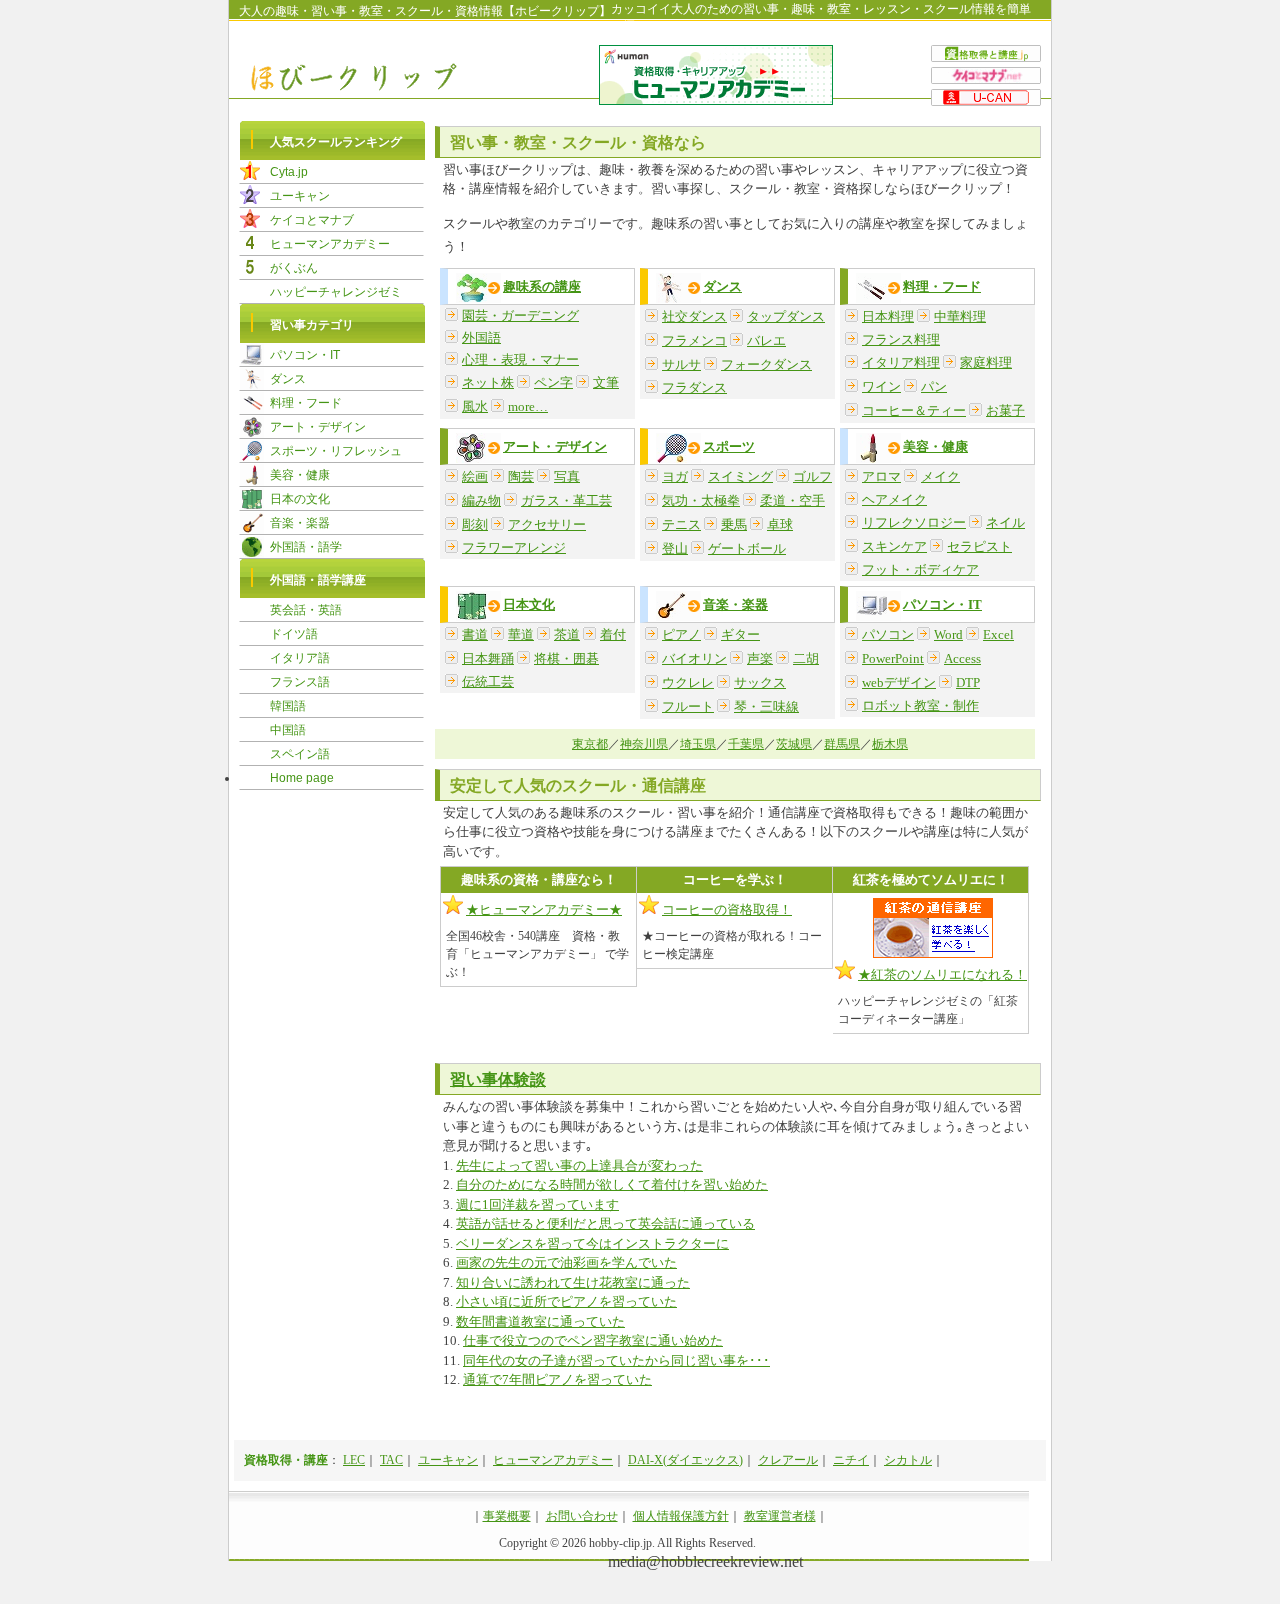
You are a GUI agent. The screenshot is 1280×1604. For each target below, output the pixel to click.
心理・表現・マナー (520, 359)
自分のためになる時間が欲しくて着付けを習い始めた (612, 1184)
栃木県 (890, 744)
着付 (613, 634)
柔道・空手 (792, 500)
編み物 (481, 500)
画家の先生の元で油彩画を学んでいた (566, 1262)
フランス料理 (901, 339)
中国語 (288, 730)
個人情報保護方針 (681, 1516)
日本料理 (888, 316)
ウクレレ (688, 682)
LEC (354, 1460)
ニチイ (851, 1460)
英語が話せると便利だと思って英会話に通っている (605, 1223)
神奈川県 (644, 744)
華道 (521, 634)
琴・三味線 (766, 706)
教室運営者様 (780, 1516)
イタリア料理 (901, 362)
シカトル (908, 1460)
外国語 (481, 337)
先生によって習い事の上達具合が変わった (579, 1165)
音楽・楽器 (735, 604)
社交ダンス (694, 316)
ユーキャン (300, 196)
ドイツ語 (294, 634)
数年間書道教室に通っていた (540, 1321)
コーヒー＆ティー (914, 410)
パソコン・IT (942, 604)
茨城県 (794, 744)
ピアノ (681, 634)
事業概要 (507, 1516)
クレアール (788, 1460)
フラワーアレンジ (514, 547)
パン (934, 386)
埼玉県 (698, 744)
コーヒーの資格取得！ (727, 909)
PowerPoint (893, 658)
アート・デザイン (555, 446)
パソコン (888, 634)
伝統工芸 (488, 681)
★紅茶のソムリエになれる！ (942, 974)
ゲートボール (747, 548)
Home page (302, 778)
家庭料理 (986, 362)
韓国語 (288, 706)
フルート (688, 706)
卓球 (780, 524)
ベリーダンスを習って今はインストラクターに (592, 1243)
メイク (940, 476)
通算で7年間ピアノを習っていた (557, 1379)
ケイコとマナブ (312, 220)
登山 (675, 548)
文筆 (606, 382)
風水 (475, 406)
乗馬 (734, 524)
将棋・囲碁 (566, 658)
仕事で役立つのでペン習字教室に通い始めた (593, 1340)
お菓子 (1005, 410)
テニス (681, 524)
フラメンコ (694, 340)
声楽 (760, 658)
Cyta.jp (289, 172)
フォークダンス (766, 364)
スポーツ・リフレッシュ (336, 451)
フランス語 (300, 682)
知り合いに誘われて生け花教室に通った (573, 1282)
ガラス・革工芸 (566, 500)
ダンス (722, 286)
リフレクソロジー (914, 522)
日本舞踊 (488, 658)
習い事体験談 (498, 1079)
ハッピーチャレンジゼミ (336, 292)
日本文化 (529, 604)
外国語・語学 (306, 547)
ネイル (1005, 522)
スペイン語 (300, 754)
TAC (391, 1460)
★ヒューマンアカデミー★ (544, 909)
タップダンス (786, 316)
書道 (475, 634)
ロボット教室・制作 (920, 705)
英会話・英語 (306, 610)
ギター (740, 634)
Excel (998, 634)
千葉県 (746, 744)
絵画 (475, 476)
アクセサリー (547, 524)
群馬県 (842, 744)
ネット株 (488, 382)
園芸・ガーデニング (520, 315)
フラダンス (694, 387)
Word (948, 634)
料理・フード (942, 286)
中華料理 (960, 316)
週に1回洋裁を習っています (537, 1204)
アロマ (881, 476)
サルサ (681, 364)
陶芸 (521, 476)
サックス (760, 682)
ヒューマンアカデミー (330, 244)
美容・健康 (935, 446)
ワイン (881, 386)
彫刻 (475, 524)
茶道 (567, 634)
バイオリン (694, 658)
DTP (968, 682)
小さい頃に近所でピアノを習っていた (566, 1301)
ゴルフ (812, 476)
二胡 (806, 658)
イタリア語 (300, 658)
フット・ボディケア (920, 569)
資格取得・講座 (286, 1460)
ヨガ (675, 476)
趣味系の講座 (542, 286)
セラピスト (979, 546)
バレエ (766, 340)
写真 (567, 476)
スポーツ (729, 446)
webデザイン (899, 682)
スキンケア (894, 546)
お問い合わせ (582, 1516)
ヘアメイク (894, 499)
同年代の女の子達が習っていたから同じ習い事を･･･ (616, 1360)
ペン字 (553, 382)
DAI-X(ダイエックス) (685, 1460)
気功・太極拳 (701, 500)
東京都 (590, 744)
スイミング (740, 476)
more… (528, 406)
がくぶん (294, 268)
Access (962, 658)
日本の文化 (300, 499)
